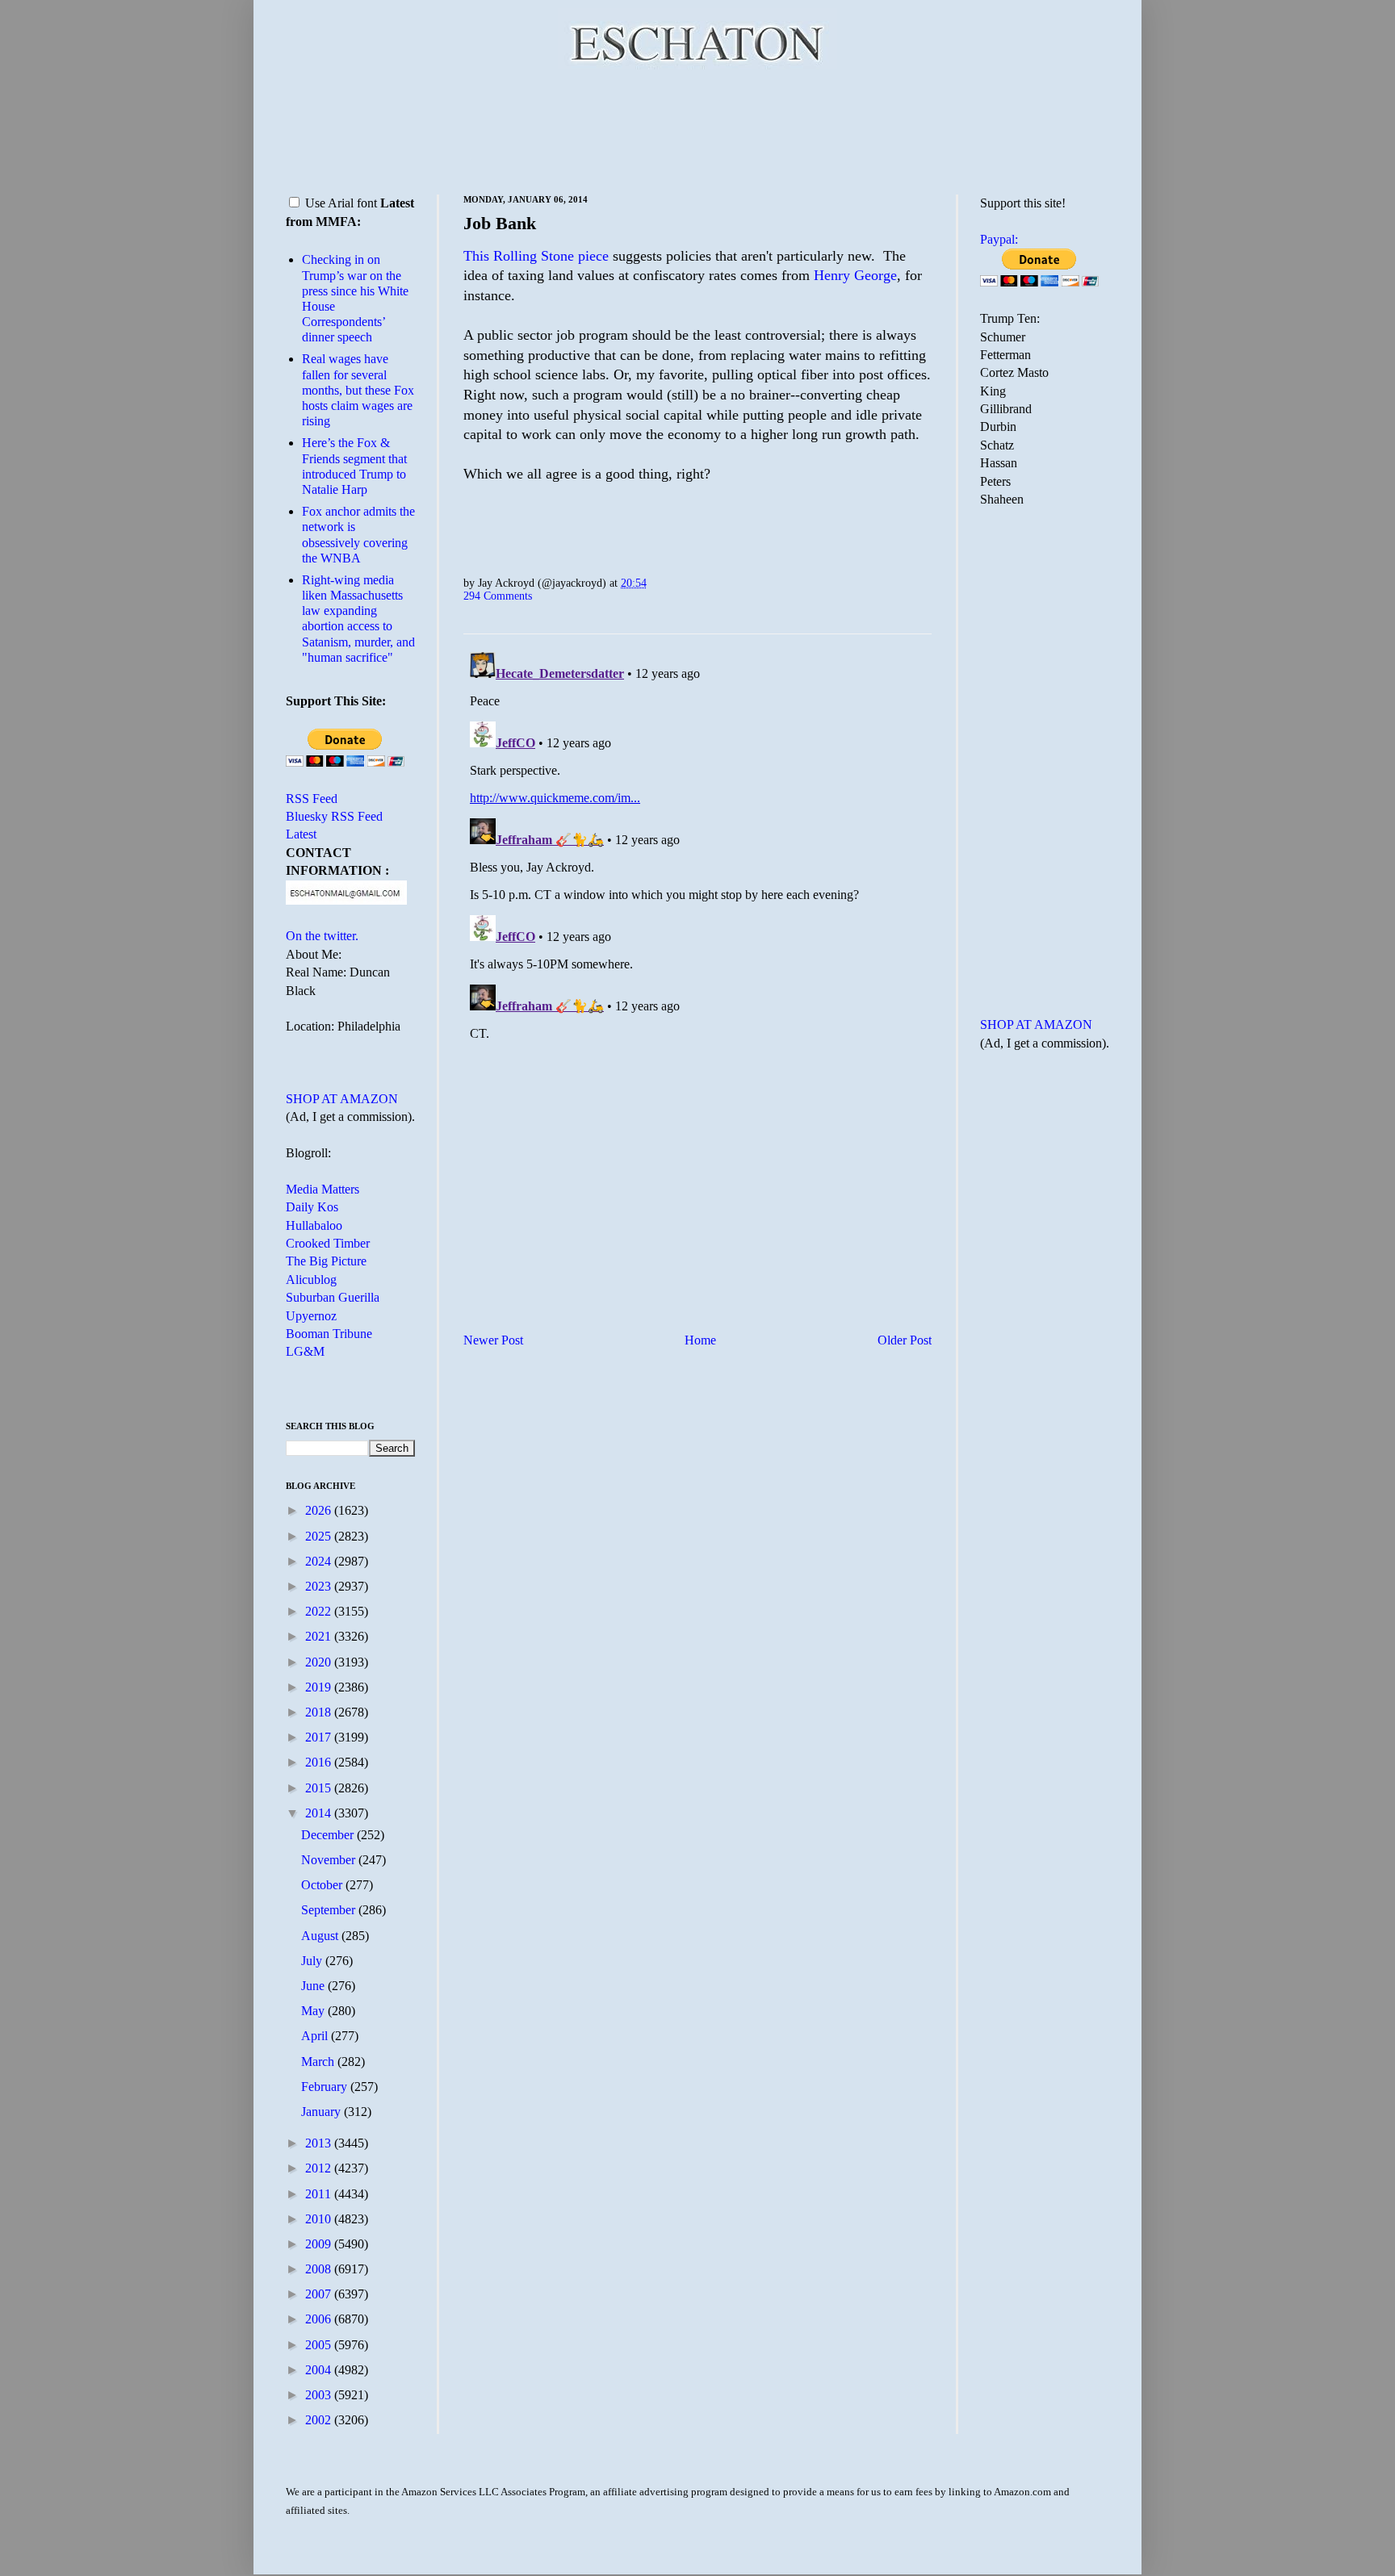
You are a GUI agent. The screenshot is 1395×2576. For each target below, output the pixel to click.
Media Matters (323, 1189)
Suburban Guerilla (333, 1297)
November (330, 1860)
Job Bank (500, 223)
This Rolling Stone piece (536, 256)
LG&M (305, 1351)
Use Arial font (341, 203)
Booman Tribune (329, 1334)
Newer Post (493, 1340)
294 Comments (498, 596)
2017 (320, 1737)
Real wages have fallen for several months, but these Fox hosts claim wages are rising (358, 390)
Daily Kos (312, 1207)
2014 (320, 1813)
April (316, 2036)
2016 (320, 1762)
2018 (320, 1712)
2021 (320, 1636)
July (313, 1961)
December (329, 1835)
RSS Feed (312, 799)
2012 (320, 2168)
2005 (320, 2345)
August (321, 1936)
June (314, 1986)
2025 (320, 1536)
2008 (320, 2269)
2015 (320, 1788)
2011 (320, 2194)
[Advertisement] (697, 129)
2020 (320, 1662)
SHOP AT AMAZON (342, 1099)
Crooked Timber (328, 1243)
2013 (320, 2143)
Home (700, 1340)
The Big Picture (326, 1261)
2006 (320, 2319)
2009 (320, 2244)
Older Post (905, 1340)
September (330, 1910)
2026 (320, 1510)
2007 (320, 2294)
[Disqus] (697, 847)
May (314, 2011)
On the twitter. (322, 936)
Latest (301, 834)
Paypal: (999, 239)
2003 (320, 2395)
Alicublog (311, 1280)
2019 (320, 1687)
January (323, 2112)
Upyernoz (311, 1316)
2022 (320, 1611)
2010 (320, 2219)
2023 (320, 1586)
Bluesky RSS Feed (334, 816)
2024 (320, 1561)
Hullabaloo (314, 1225)
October (323, 1885)
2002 (320, 2420)
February (326, 2087)
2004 (320, 2370)
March (319, 2062)
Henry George (855, 275)
